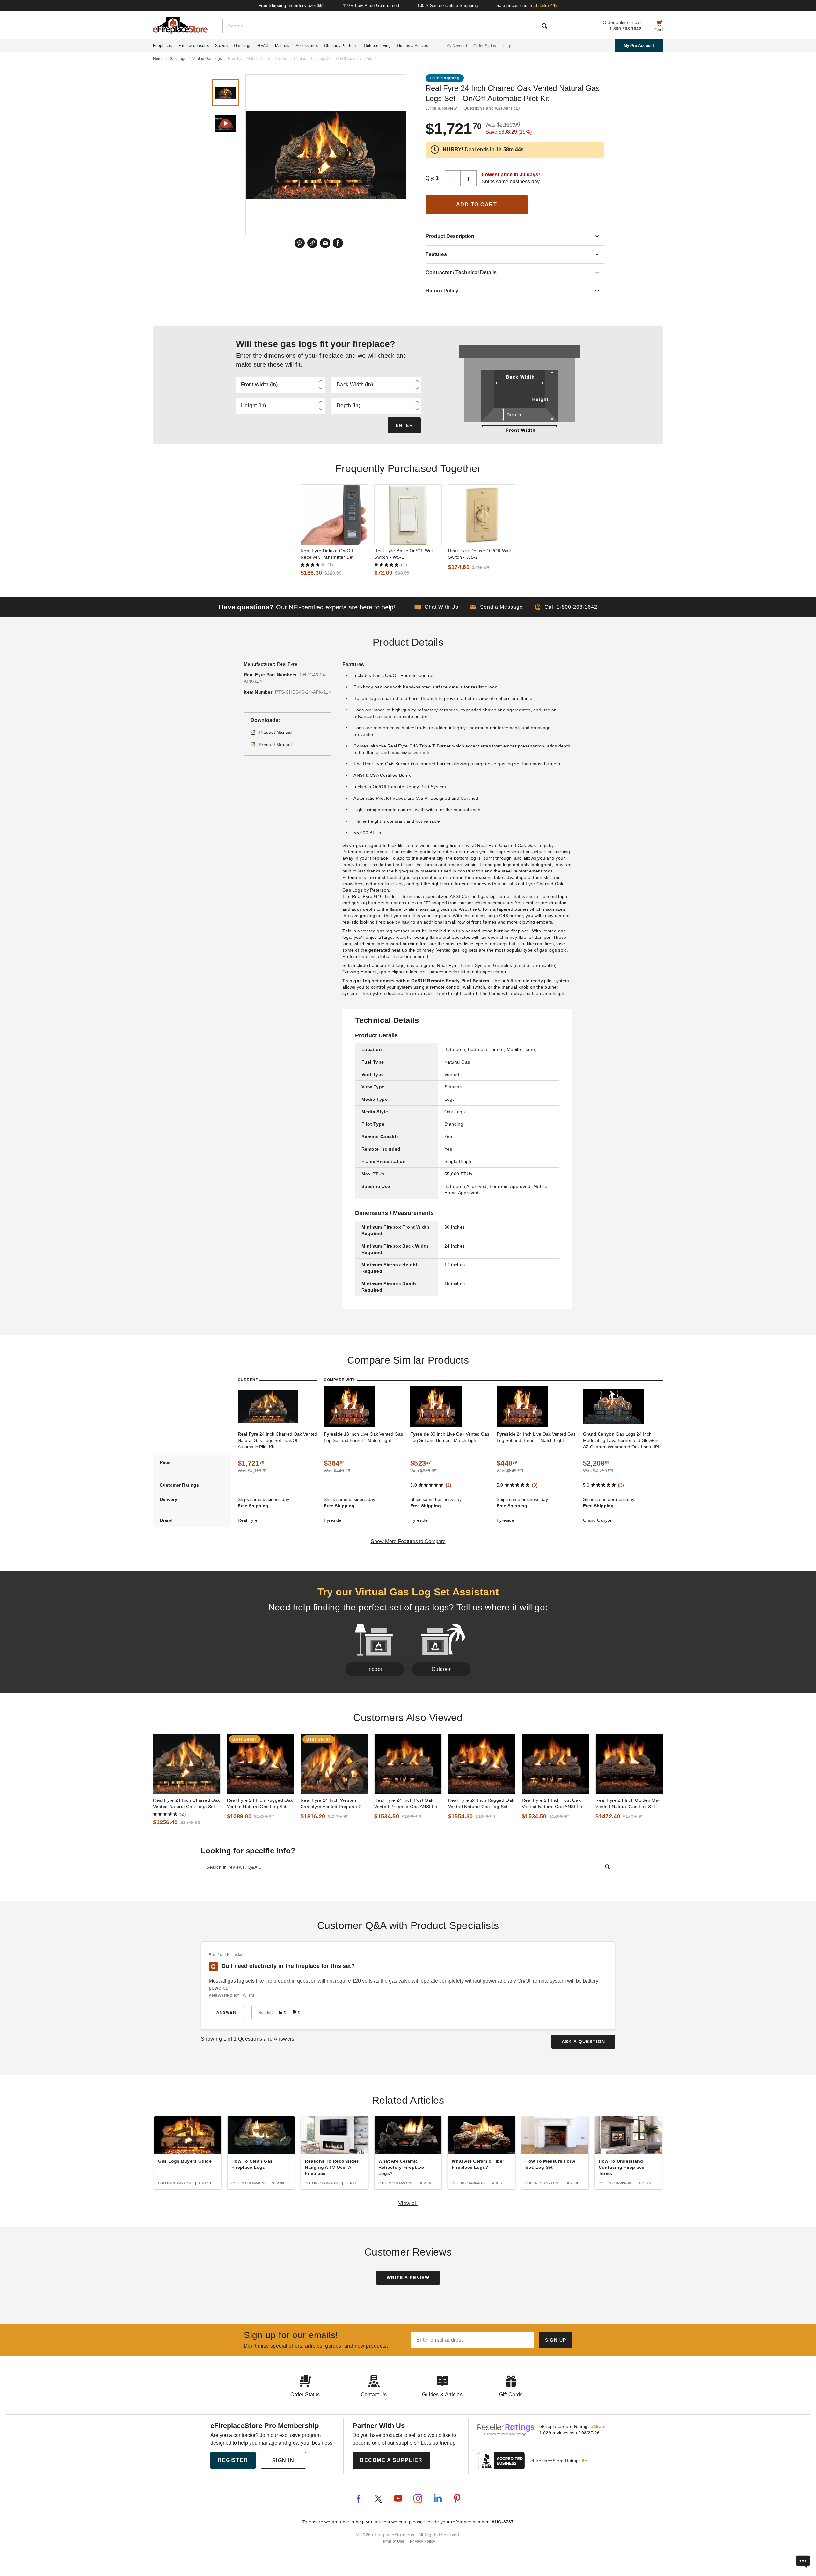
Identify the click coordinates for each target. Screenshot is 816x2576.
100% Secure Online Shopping (448, 6)
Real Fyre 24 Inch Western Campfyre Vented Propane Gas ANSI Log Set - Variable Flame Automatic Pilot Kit (334, 1804)
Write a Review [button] (441, 108)
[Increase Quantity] (469, 178)
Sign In (283, 2460)
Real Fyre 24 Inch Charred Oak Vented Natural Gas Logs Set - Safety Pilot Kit (186, 1804)
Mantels (282, 46)
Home (158, 59)
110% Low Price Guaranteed (371, 6)
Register (233, 2460)
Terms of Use (393, 2541)
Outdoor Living (377, 46)
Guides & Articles (413, 46)
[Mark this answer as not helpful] (294, 2012)
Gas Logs (243, 46)
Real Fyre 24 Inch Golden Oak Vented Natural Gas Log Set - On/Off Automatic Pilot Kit (628, 1804)
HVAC (263, 46)
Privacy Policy (423, 2541)
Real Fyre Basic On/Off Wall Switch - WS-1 (404, 554)
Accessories (307, 46)
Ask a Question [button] (583, 2042)
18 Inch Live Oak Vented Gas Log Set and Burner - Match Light (363, 1437)
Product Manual (275, 732)
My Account (457, 46)
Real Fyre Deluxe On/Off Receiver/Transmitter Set (327, 554)
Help (507, 46)
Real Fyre (287, 664)
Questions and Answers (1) (492, 108)
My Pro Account (639, 46)
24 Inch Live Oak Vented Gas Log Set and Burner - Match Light (536, 1437)
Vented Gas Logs (207, 59)
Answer (226, 2013)
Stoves (221, 46)
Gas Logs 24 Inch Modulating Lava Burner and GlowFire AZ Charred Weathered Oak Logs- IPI (621, 1440)
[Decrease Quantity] (453, 178)
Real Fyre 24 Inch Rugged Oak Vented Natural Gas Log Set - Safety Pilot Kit (260, 1804)
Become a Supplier (391, 2460)
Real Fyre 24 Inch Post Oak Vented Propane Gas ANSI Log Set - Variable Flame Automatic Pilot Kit (407, 1804)
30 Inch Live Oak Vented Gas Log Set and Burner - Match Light (450, 1437)
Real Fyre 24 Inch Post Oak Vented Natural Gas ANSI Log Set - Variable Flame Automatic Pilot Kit (555, 1804)
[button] (496, 607)
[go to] (334, 515)
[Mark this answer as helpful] (280, 2012)
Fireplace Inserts (194, 46)
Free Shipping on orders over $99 (292, 6)
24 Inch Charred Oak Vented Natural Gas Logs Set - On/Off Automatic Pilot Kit (277, 1440)
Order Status (485, 46)
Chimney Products (341, 46)
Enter (404, 425)
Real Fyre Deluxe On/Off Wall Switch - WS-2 (480, 554)
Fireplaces (163, 46)
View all (408, 2203)
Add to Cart (477, 205)
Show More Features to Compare (408, 1541)
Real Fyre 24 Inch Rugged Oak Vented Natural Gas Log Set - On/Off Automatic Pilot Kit (481, 1804)
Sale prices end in (527, 6)
